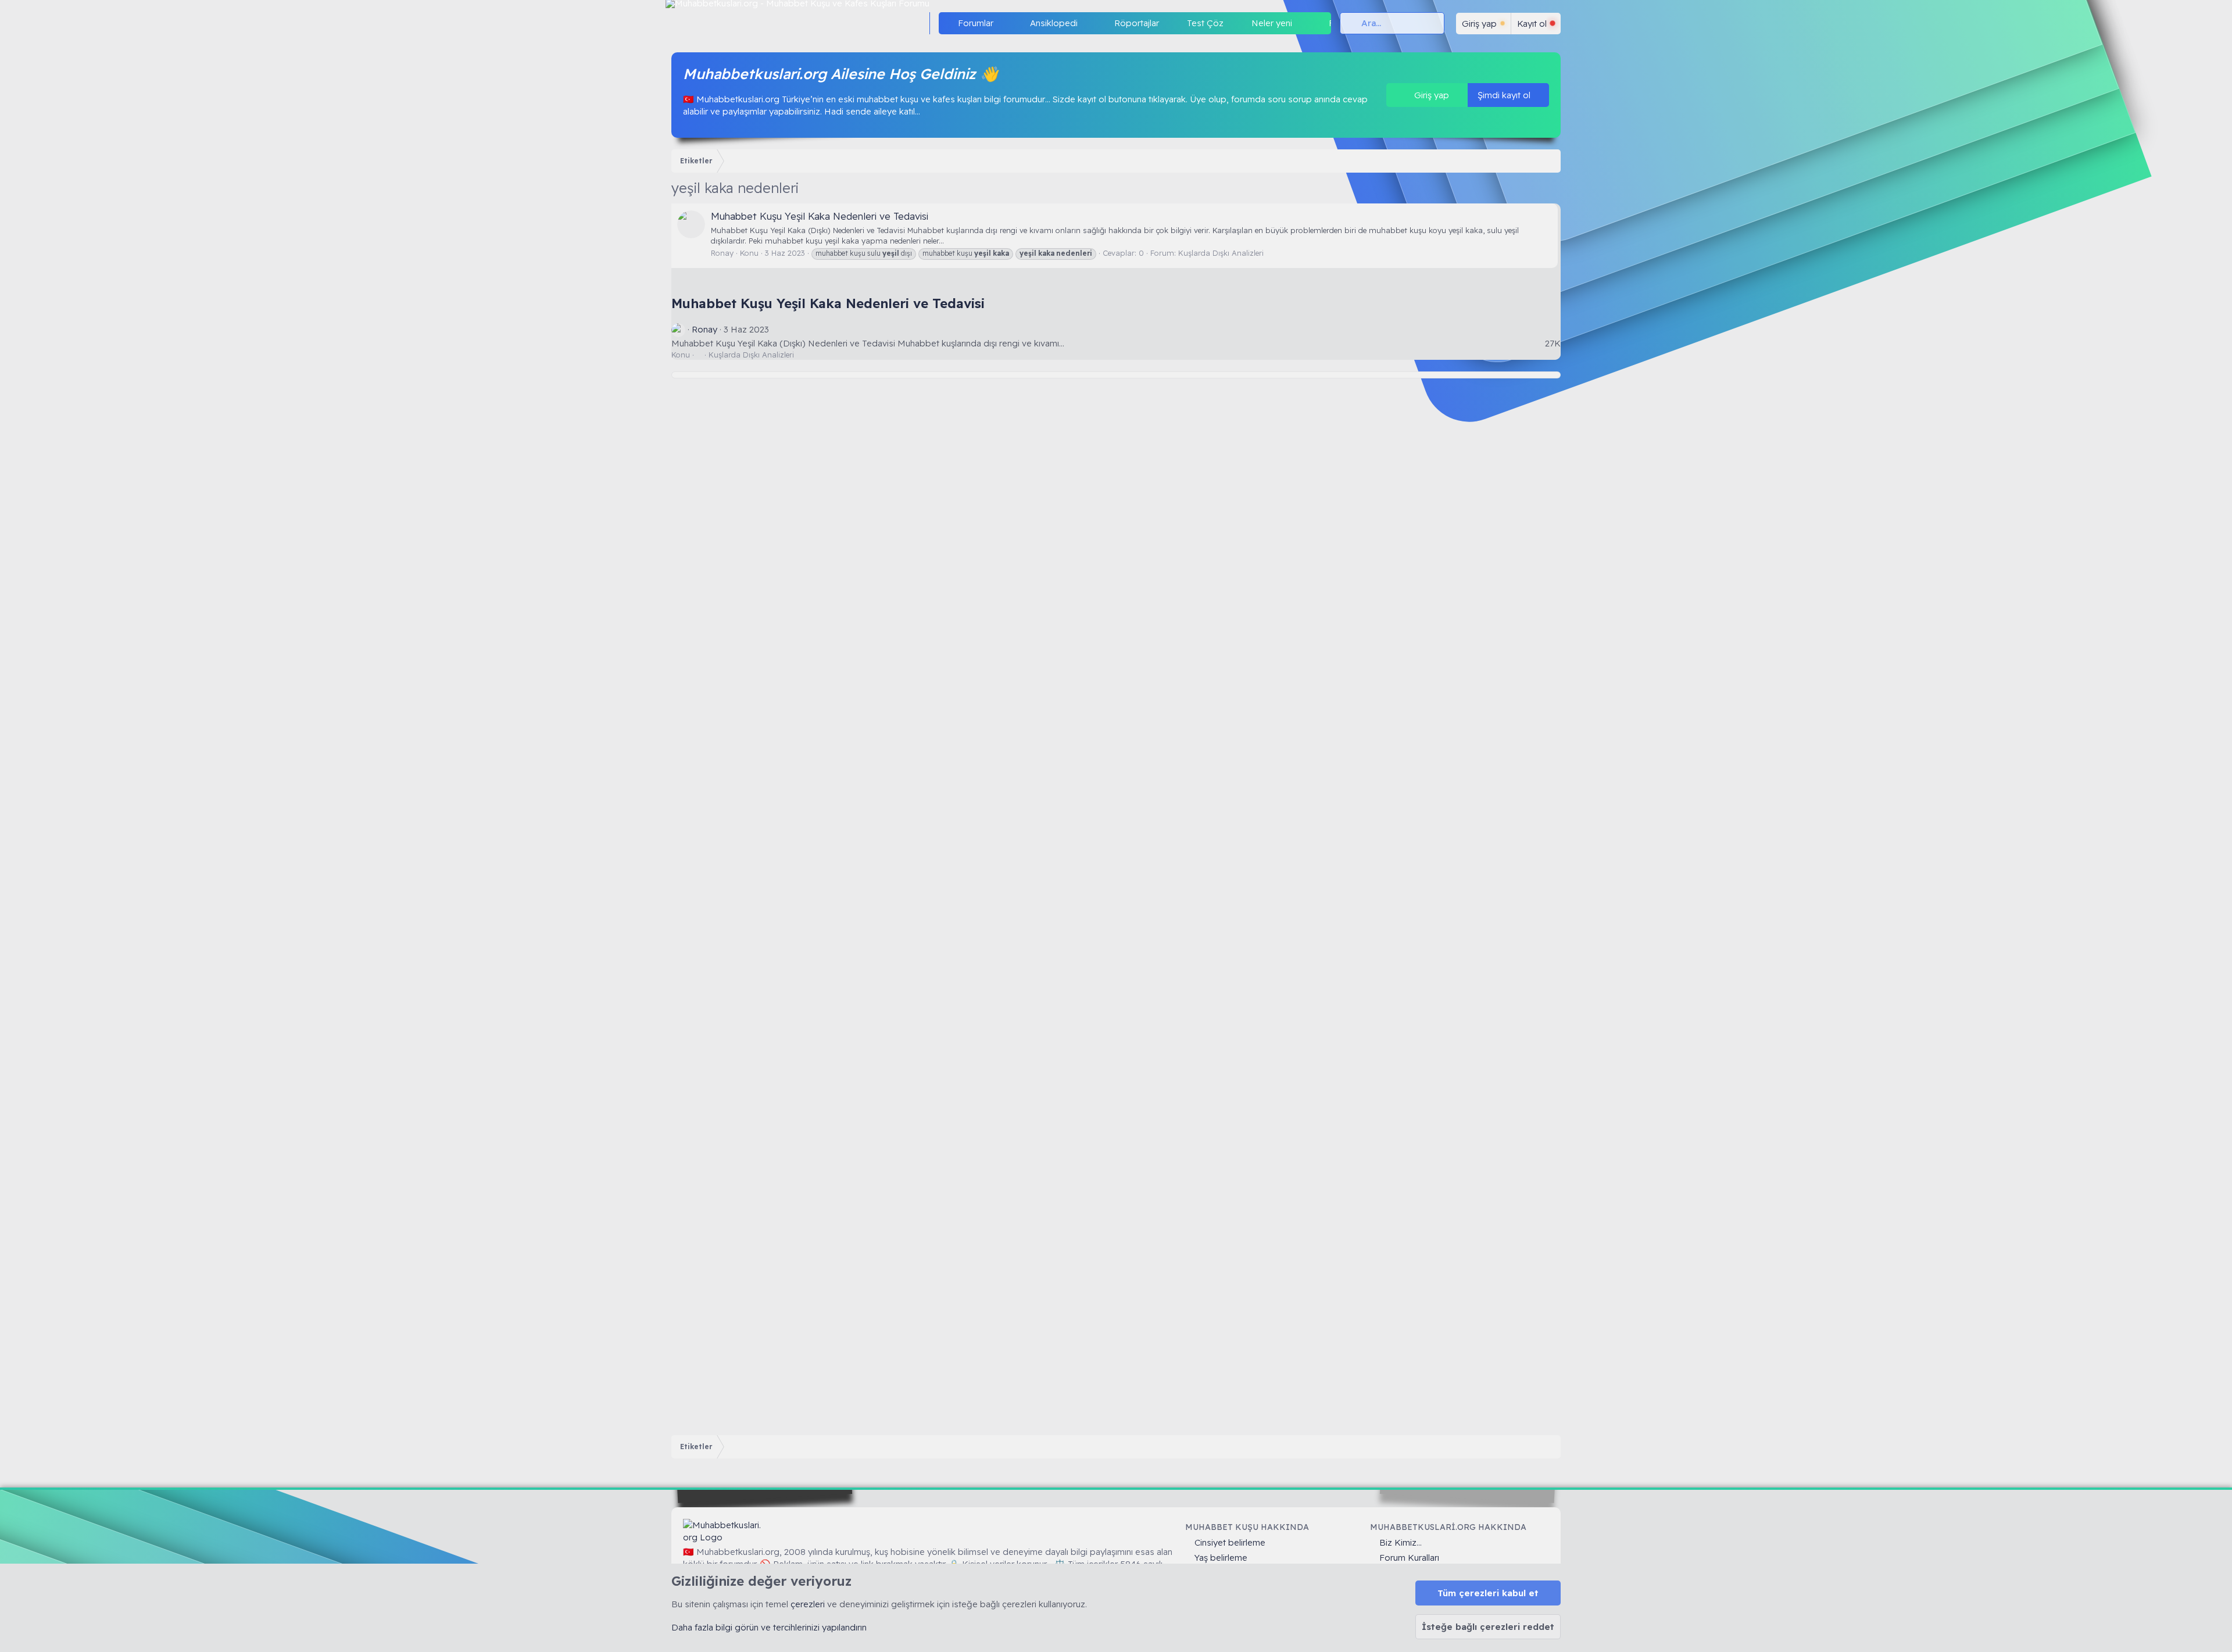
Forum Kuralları (1409, 1558)
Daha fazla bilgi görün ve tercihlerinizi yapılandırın (769, 1627)
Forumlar (976, 23)
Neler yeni (1272, 23)
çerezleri (808, 1604)
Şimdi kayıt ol (1505, 95)
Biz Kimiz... (1401, 1542)
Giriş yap (1430, 95)
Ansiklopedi (1054, 23)
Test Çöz (1205, 23)
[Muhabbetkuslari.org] (724, 1531)
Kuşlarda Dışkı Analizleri (1221, 253)
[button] (1003, 23)
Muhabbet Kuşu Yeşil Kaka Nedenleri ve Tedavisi (820, 216)
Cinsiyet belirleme (1230, 1542)
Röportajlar (1137, 23)
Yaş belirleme (1221, 1558)
